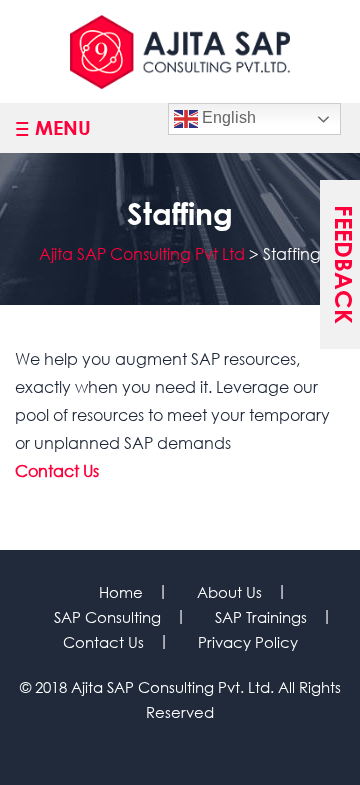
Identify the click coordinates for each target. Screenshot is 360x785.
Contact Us (57, 470)
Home (121, 592)
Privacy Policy (248, 642)
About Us (229, 592)
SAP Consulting (107, 617)
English (227, 117)
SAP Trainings (261, 617)
